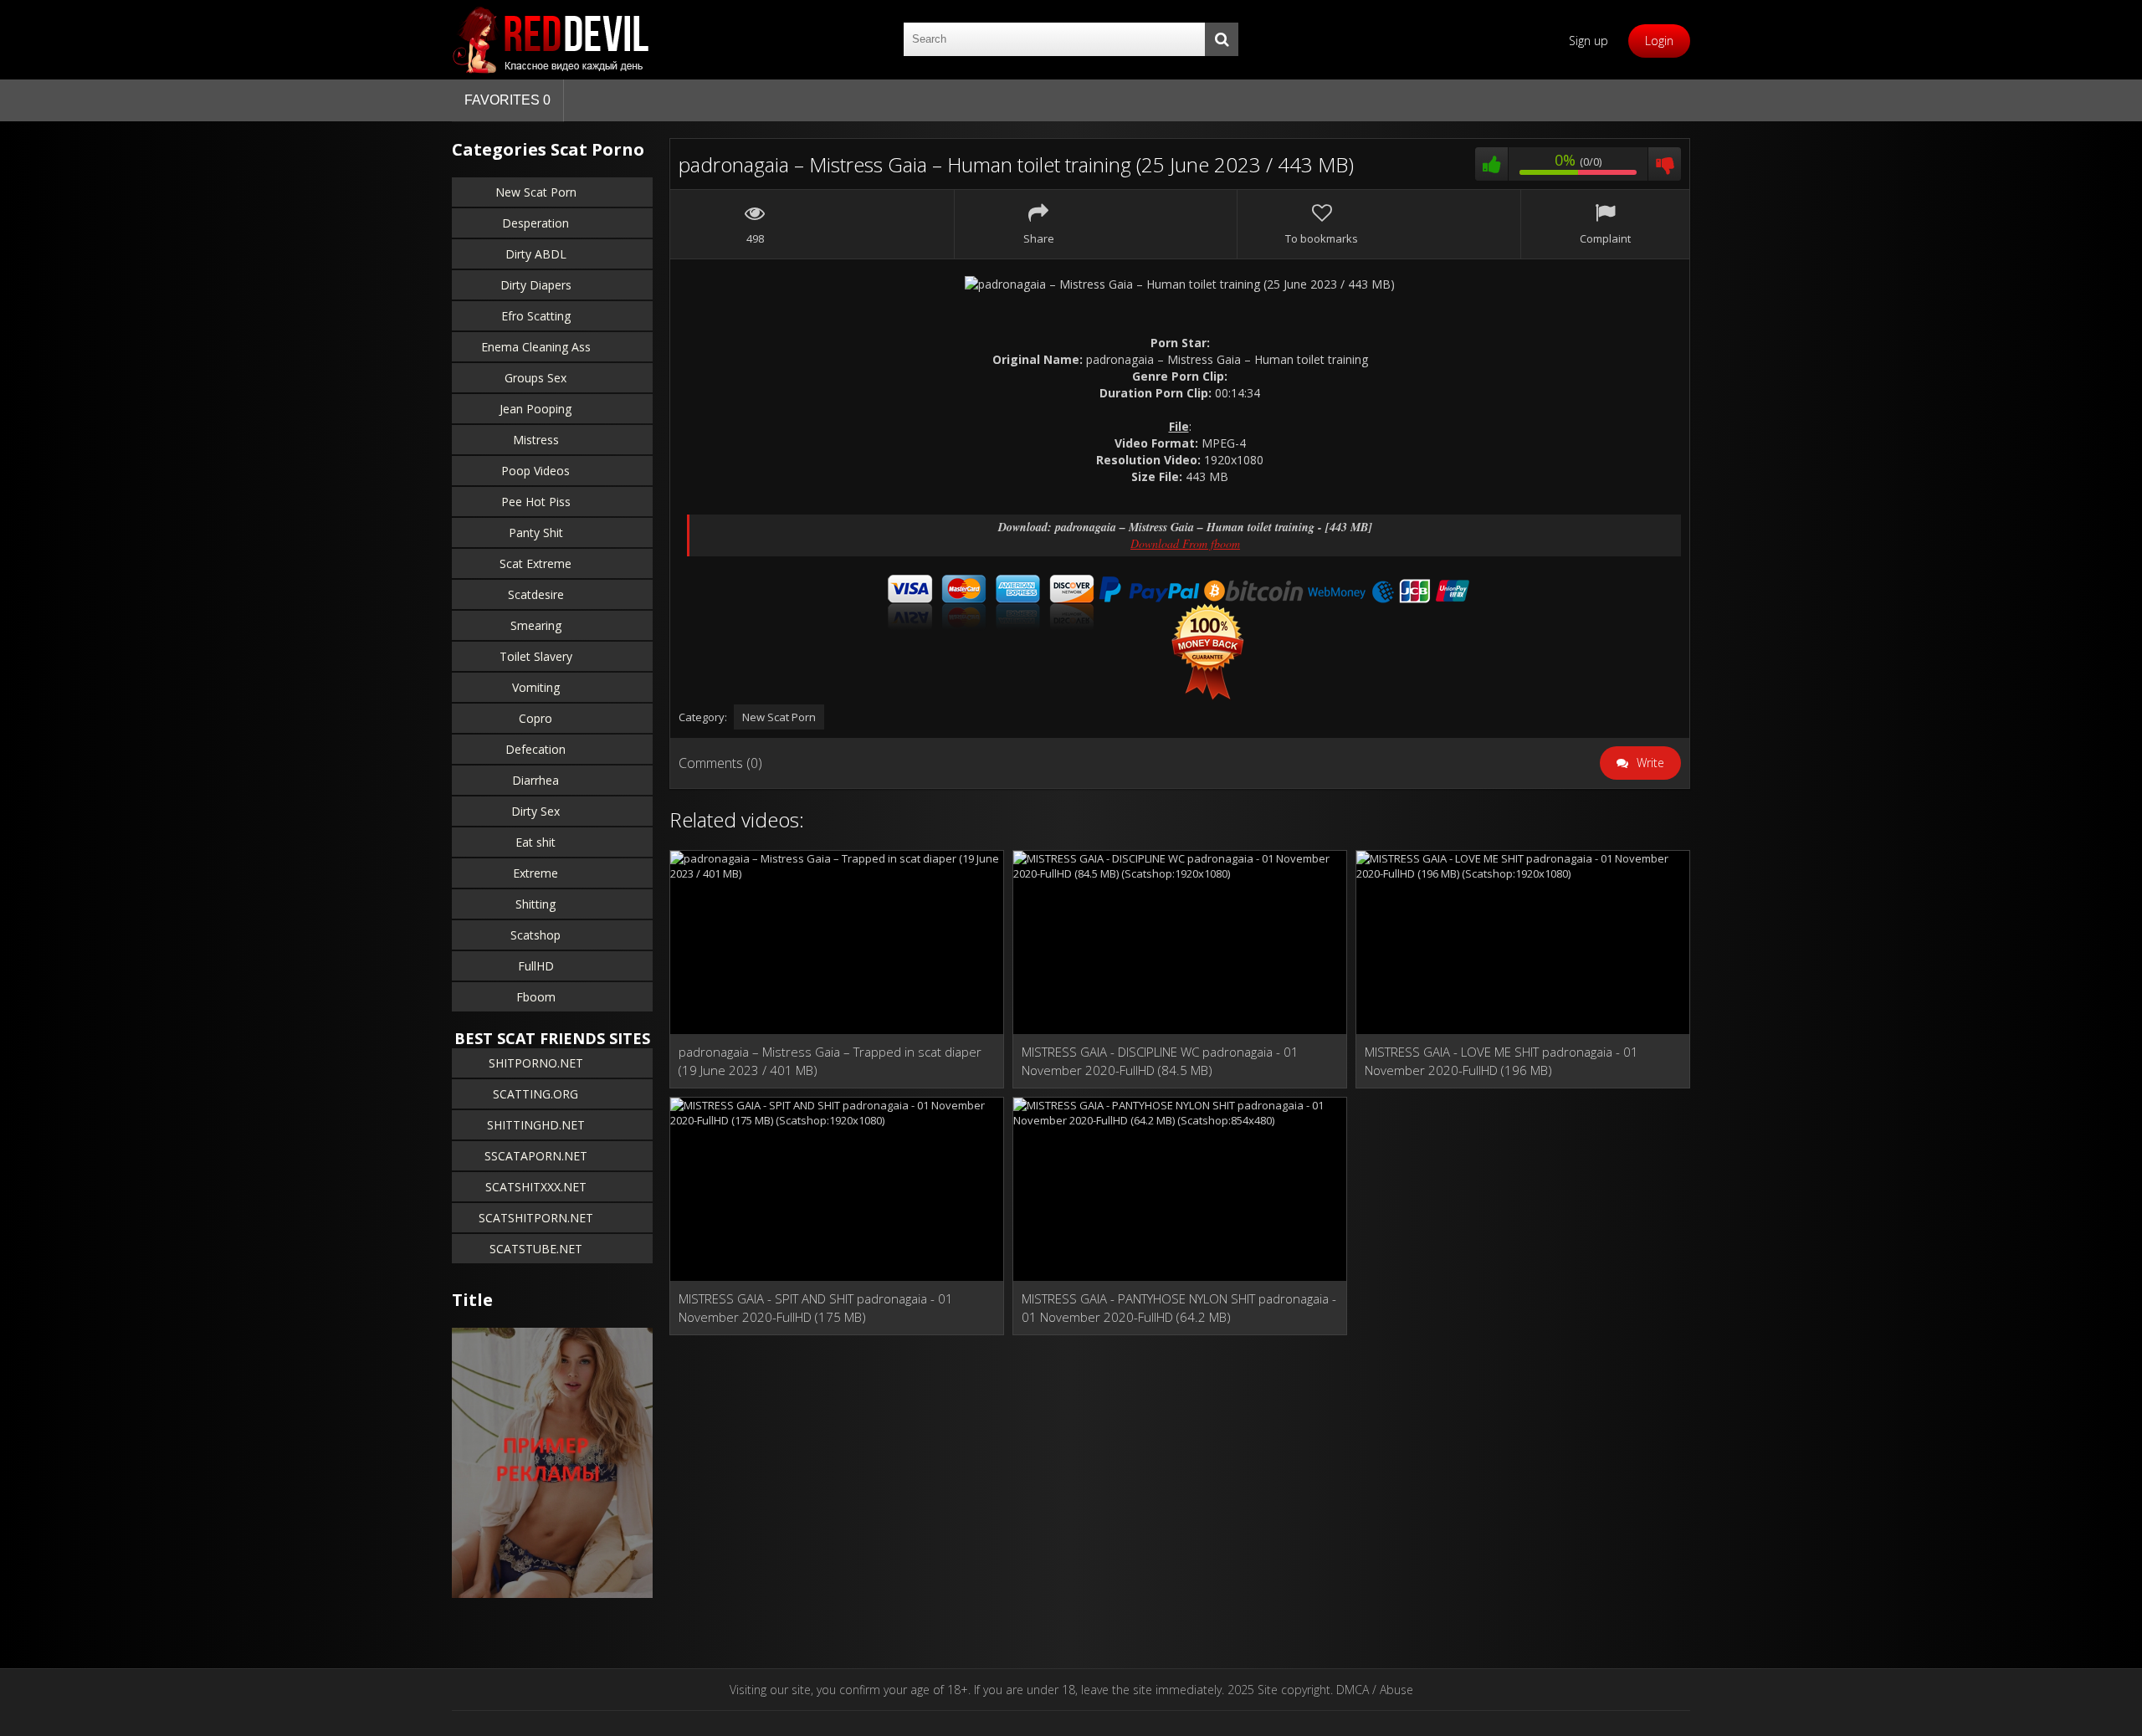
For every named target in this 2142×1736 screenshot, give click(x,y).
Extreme (535, 873)
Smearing (536, 625)
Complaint (1605, 238)
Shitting (535, 904)
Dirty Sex (535, 811)
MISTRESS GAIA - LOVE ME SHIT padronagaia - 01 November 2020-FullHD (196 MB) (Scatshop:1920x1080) (1501, 1061)
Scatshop (535, 935)
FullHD (536, 966)
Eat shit (535, 842)
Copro (535, 718)
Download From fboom (1185, 543)
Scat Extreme (535, 563)
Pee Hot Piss (536, 502)
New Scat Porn (536, 192)
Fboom (536, 997)
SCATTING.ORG (535, 1094)
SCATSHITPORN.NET (536, 1218)
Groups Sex (535, 378)
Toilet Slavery (536, 656)
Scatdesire (536, 594)
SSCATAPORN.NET (536, 1156)
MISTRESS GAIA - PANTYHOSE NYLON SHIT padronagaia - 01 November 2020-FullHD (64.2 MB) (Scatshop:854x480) (1179, 1308)
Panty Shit (536, 533)
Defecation (535, 749)
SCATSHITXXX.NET (536, 1187)
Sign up (1589, 41)
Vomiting (536, 687)
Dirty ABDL (536, 254)
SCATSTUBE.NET (536, 1249)
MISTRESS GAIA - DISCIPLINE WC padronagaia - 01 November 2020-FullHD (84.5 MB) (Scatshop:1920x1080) (1160, 1061)
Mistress (536, 440)
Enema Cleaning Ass (536, 347)
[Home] (552, 40)
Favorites (507, 100)
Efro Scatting (536, 316)
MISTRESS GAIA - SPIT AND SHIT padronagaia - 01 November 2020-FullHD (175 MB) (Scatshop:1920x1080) (816, 1308)
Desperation (535, 223)
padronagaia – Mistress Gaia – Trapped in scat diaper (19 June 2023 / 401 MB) (830, 1061)
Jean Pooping (535, 409)
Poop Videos (535, 471)
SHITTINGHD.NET (536, 1125)
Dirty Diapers (536, 285)
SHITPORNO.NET (536, 1063)
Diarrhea (535, 780)
